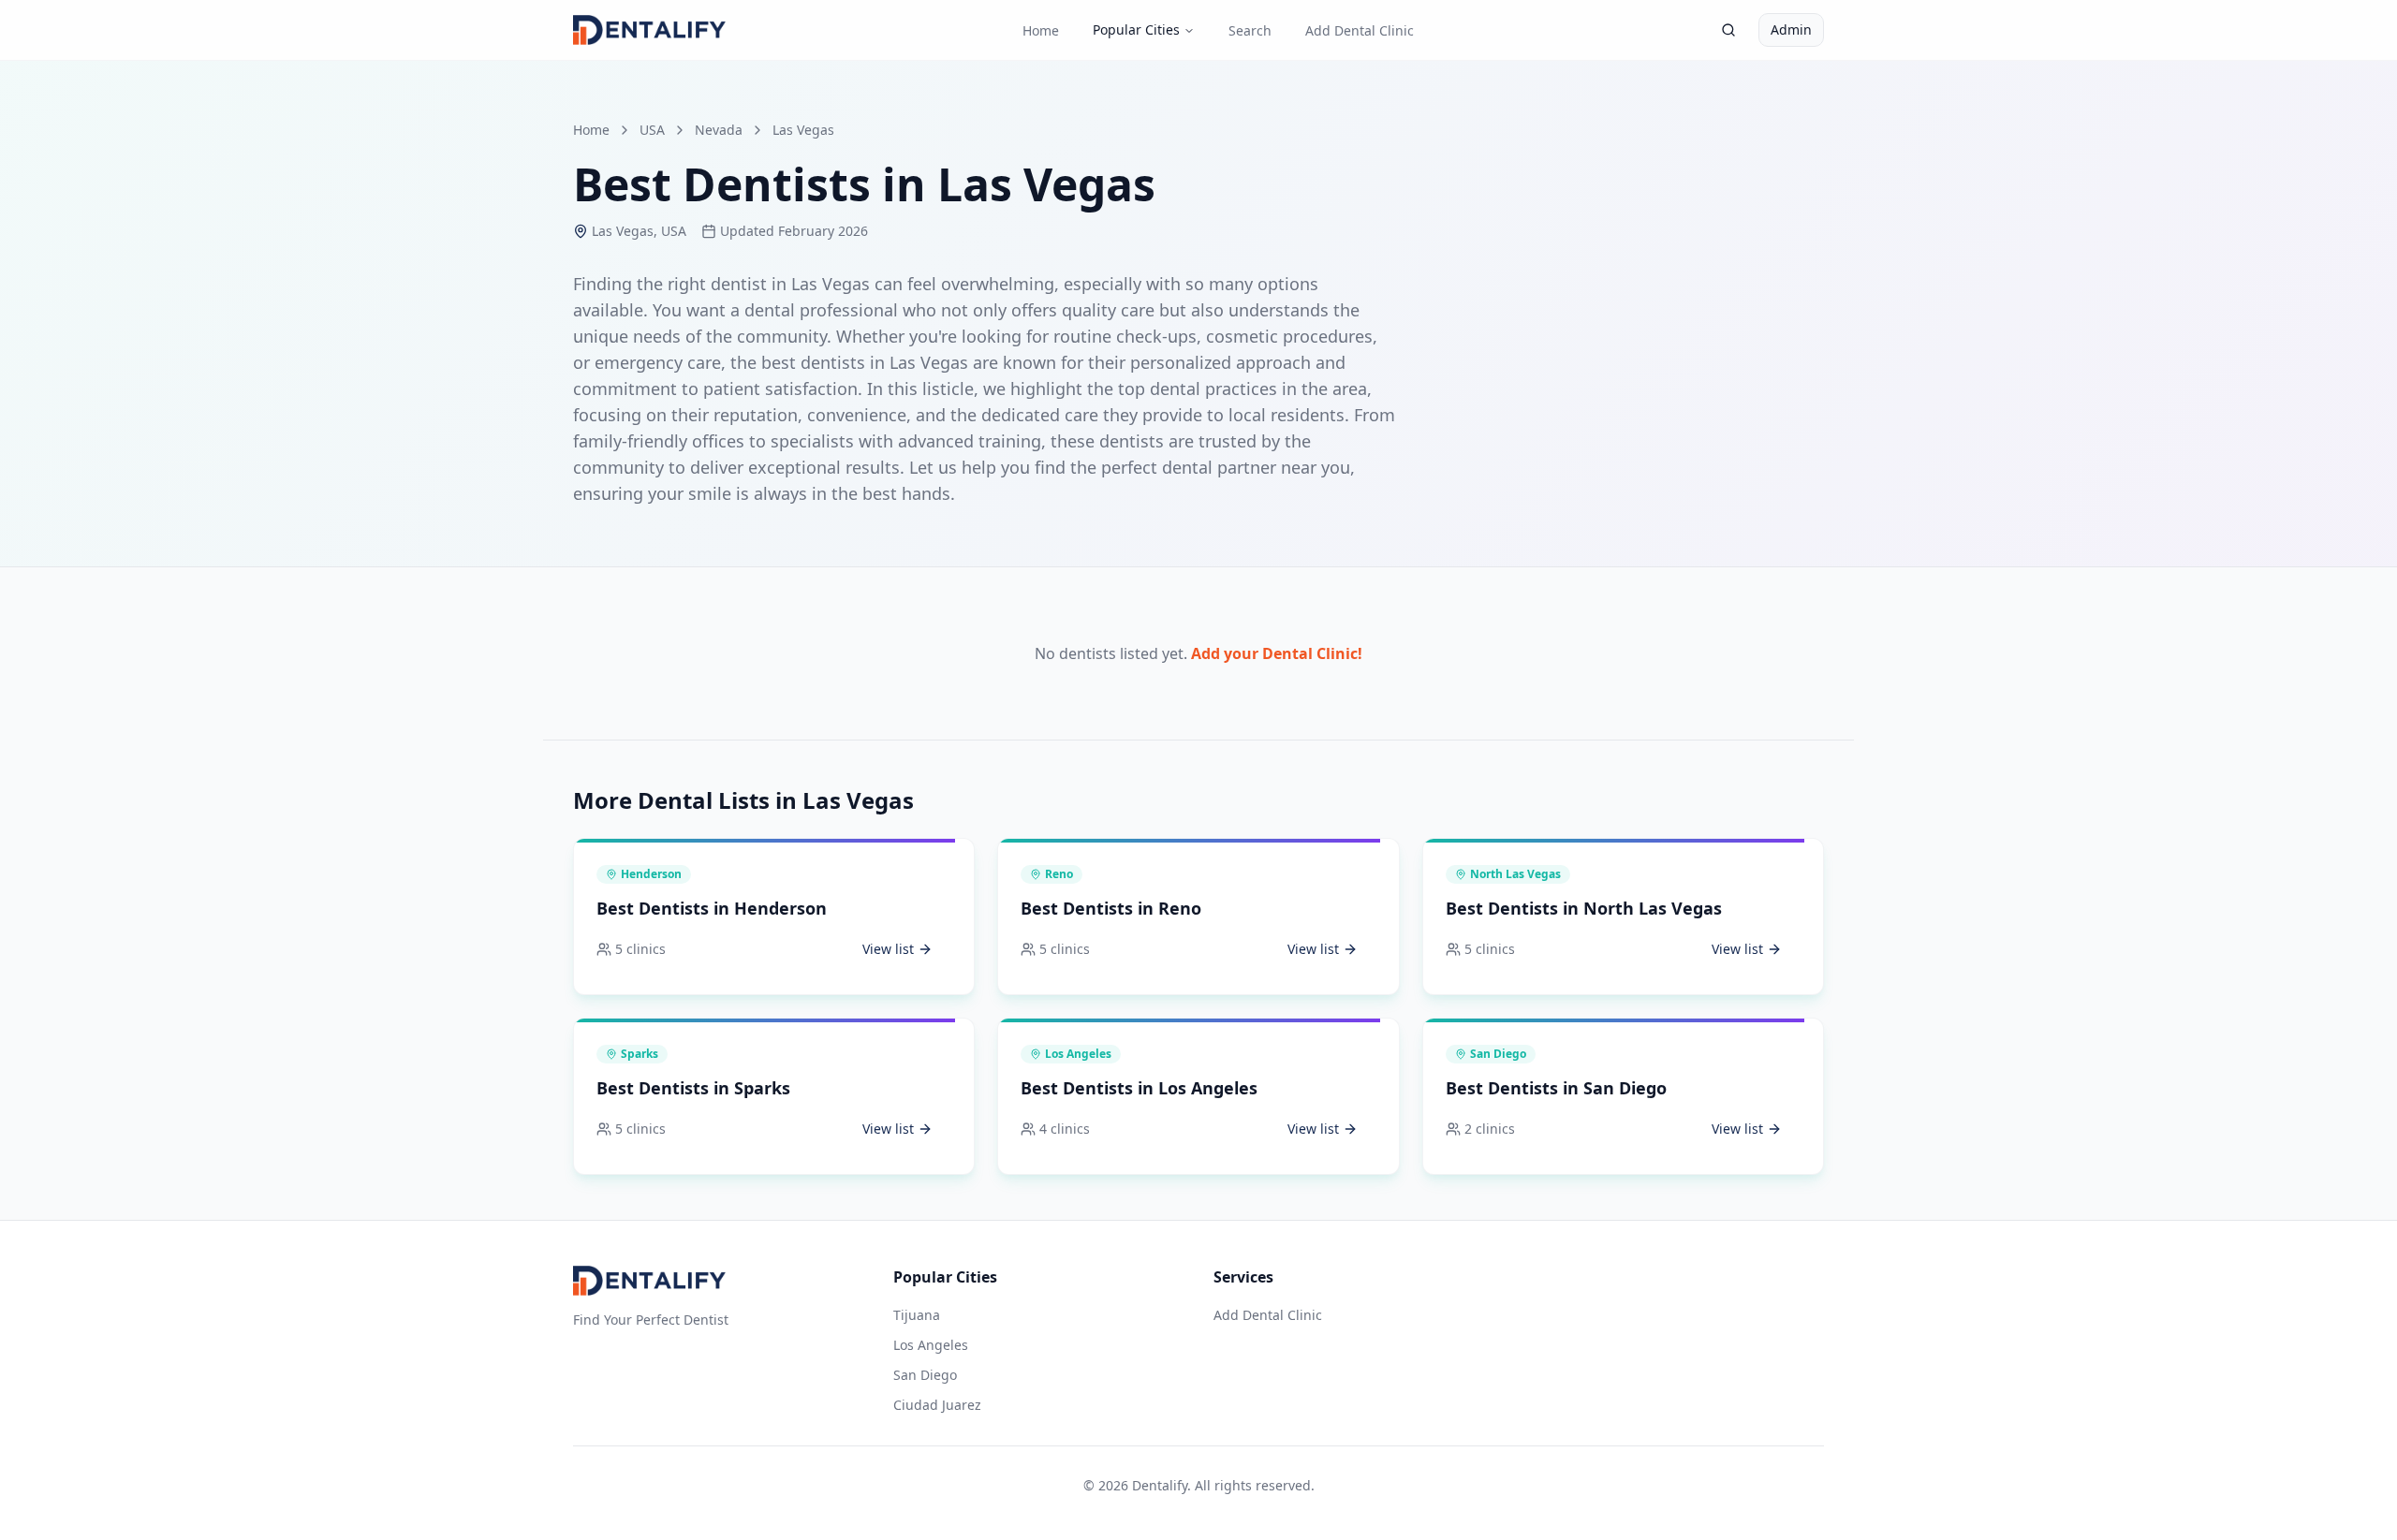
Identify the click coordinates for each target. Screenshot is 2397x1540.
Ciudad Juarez (937, 1405)
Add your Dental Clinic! (1277, 653)
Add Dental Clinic (1360, 30)
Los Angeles (931, 1345)
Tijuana (917, 1315)
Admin (1791, 29)
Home (1041, 30)
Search (1250, 30)
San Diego (925, 1375)
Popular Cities (1136, 29)
